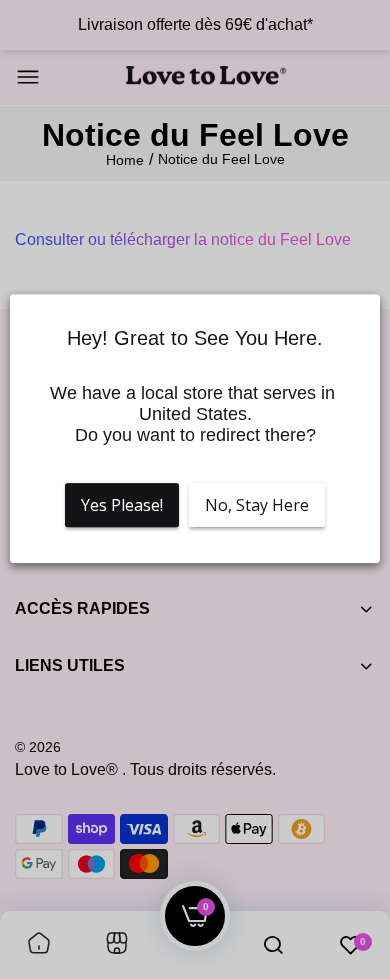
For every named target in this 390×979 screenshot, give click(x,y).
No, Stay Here (257, 505)
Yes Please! (122, 505)
